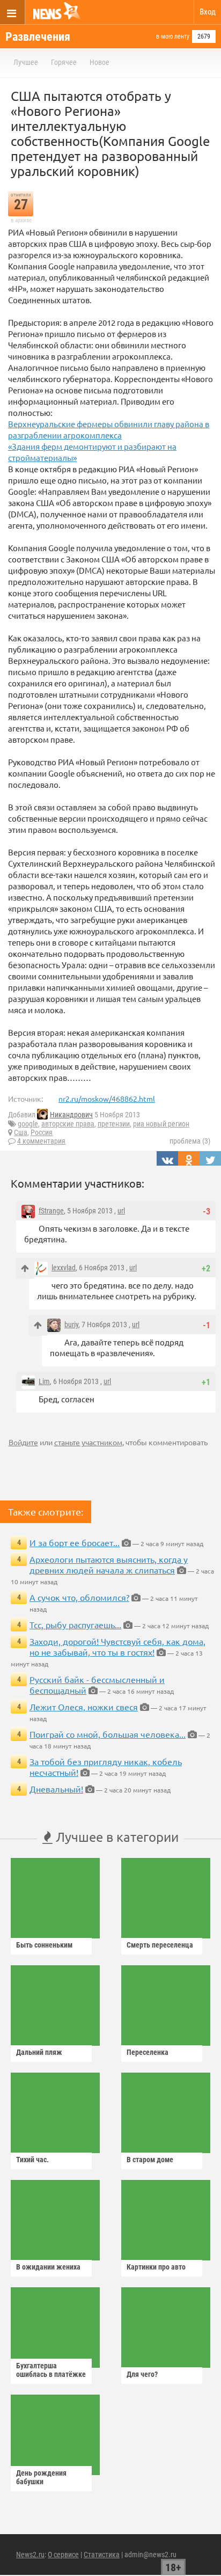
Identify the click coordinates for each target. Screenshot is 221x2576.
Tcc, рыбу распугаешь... (75, 1624)
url (121, 1211)
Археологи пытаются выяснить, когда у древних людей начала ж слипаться (109, 1564)
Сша (21, 1132)
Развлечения (38, 37)
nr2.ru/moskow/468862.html (107, 1099)
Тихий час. (32, 2160)
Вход (208, 12)
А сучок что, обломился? (79, 1597)
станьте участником (88, 1442)
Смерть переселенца (160, 1945)
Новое (100, 62)
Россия (42, 1132)
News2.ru (30, 2555)
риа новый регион (161, 1124)
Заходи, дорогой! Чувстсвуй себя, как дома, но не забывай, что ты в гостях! (117, 1646)
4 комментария (41, 1141)
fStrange (51, 1211)
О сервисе (63, 2555)
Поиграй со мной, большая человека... (108, 1734)
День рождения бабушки (41, 2477)
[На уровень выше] (25, 1268)
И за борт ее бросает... (75, 1542)
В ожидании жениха (48, 2267)
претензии (114, 1124)
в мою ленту (173, 36)
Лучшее (26, 62)
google (28, 1124)
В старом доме (150, 2160)
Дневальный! (56, 1789)
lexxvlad (64, 1268)
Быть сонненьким (44, 1945)
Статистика (102, 2555)
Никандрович (71, 1115)
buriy (71, 1324)
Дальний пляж (39, 2052)
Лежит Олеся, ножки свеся (84, 1707)
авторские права (68, 1124)
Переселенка (148, 2052)
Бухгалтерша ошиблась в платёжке (51, 2370)
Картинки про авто (156, 2267)
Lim (44, 1381)
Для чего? (142, 2374)
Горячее (64, 62)
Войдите (23, 1442)
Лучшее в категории (116, 1837)
